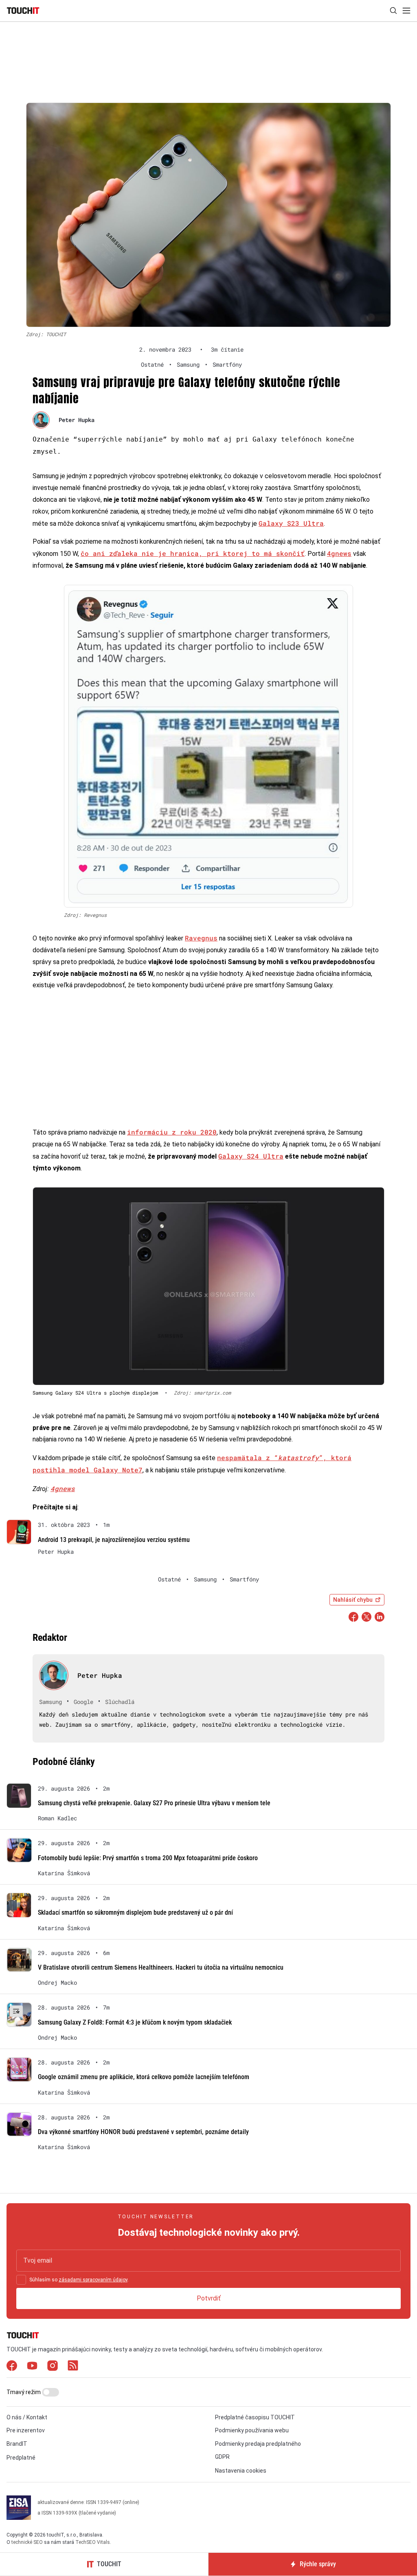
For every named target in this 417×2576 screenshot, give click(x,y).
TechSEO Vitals (93, 2542)
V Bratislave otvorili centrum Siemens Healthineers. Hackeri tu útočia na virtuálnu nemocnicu (161, 1967)
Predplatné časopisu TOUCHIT (255, 2417)
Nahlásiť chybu (353, 1600)
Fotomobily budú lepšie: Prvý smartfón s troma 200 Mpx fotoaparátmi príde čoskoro (148, 1858)
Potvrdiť (209, 2298)
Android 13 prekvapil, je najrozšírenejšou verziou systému (114, 1540)
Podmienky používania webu (252, 2430)
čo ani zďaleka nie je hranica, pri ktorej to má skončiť (193, 553)
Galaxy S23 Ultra (291, 523)
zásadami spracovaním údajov (93, 2280)
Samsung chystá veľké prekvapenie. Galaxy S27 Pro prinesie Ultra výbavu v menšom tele (154, 1803)
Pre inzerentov (26, 2430)
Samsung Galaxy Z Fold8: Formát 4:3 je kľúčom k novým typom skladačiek (135, 2022)
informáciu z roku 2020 (172, 1132)
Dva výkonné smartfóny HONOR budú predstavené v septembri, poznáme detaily (143, 2132)
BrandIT (17, 2444)
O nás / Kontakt (27, 2417)
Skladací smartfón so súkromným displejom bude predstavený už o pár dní (135, 1912)
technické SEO (27, 2542)
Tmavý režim (24, 2392)
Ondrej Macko (57, 1983)
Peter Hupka (77, 420)
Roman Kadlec (57, 1818)
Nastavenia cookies (241, 2471)
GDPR (222, 2457)
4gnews (339, 553)
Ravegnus (201, 938)
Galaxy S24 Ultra (251, 1156)
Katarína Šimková (64, 1873)
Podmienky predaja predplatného (258, 2444)
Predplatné (21, 2458)
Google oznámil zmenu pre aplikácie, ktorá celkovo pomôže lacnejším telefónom (144, 2077)
